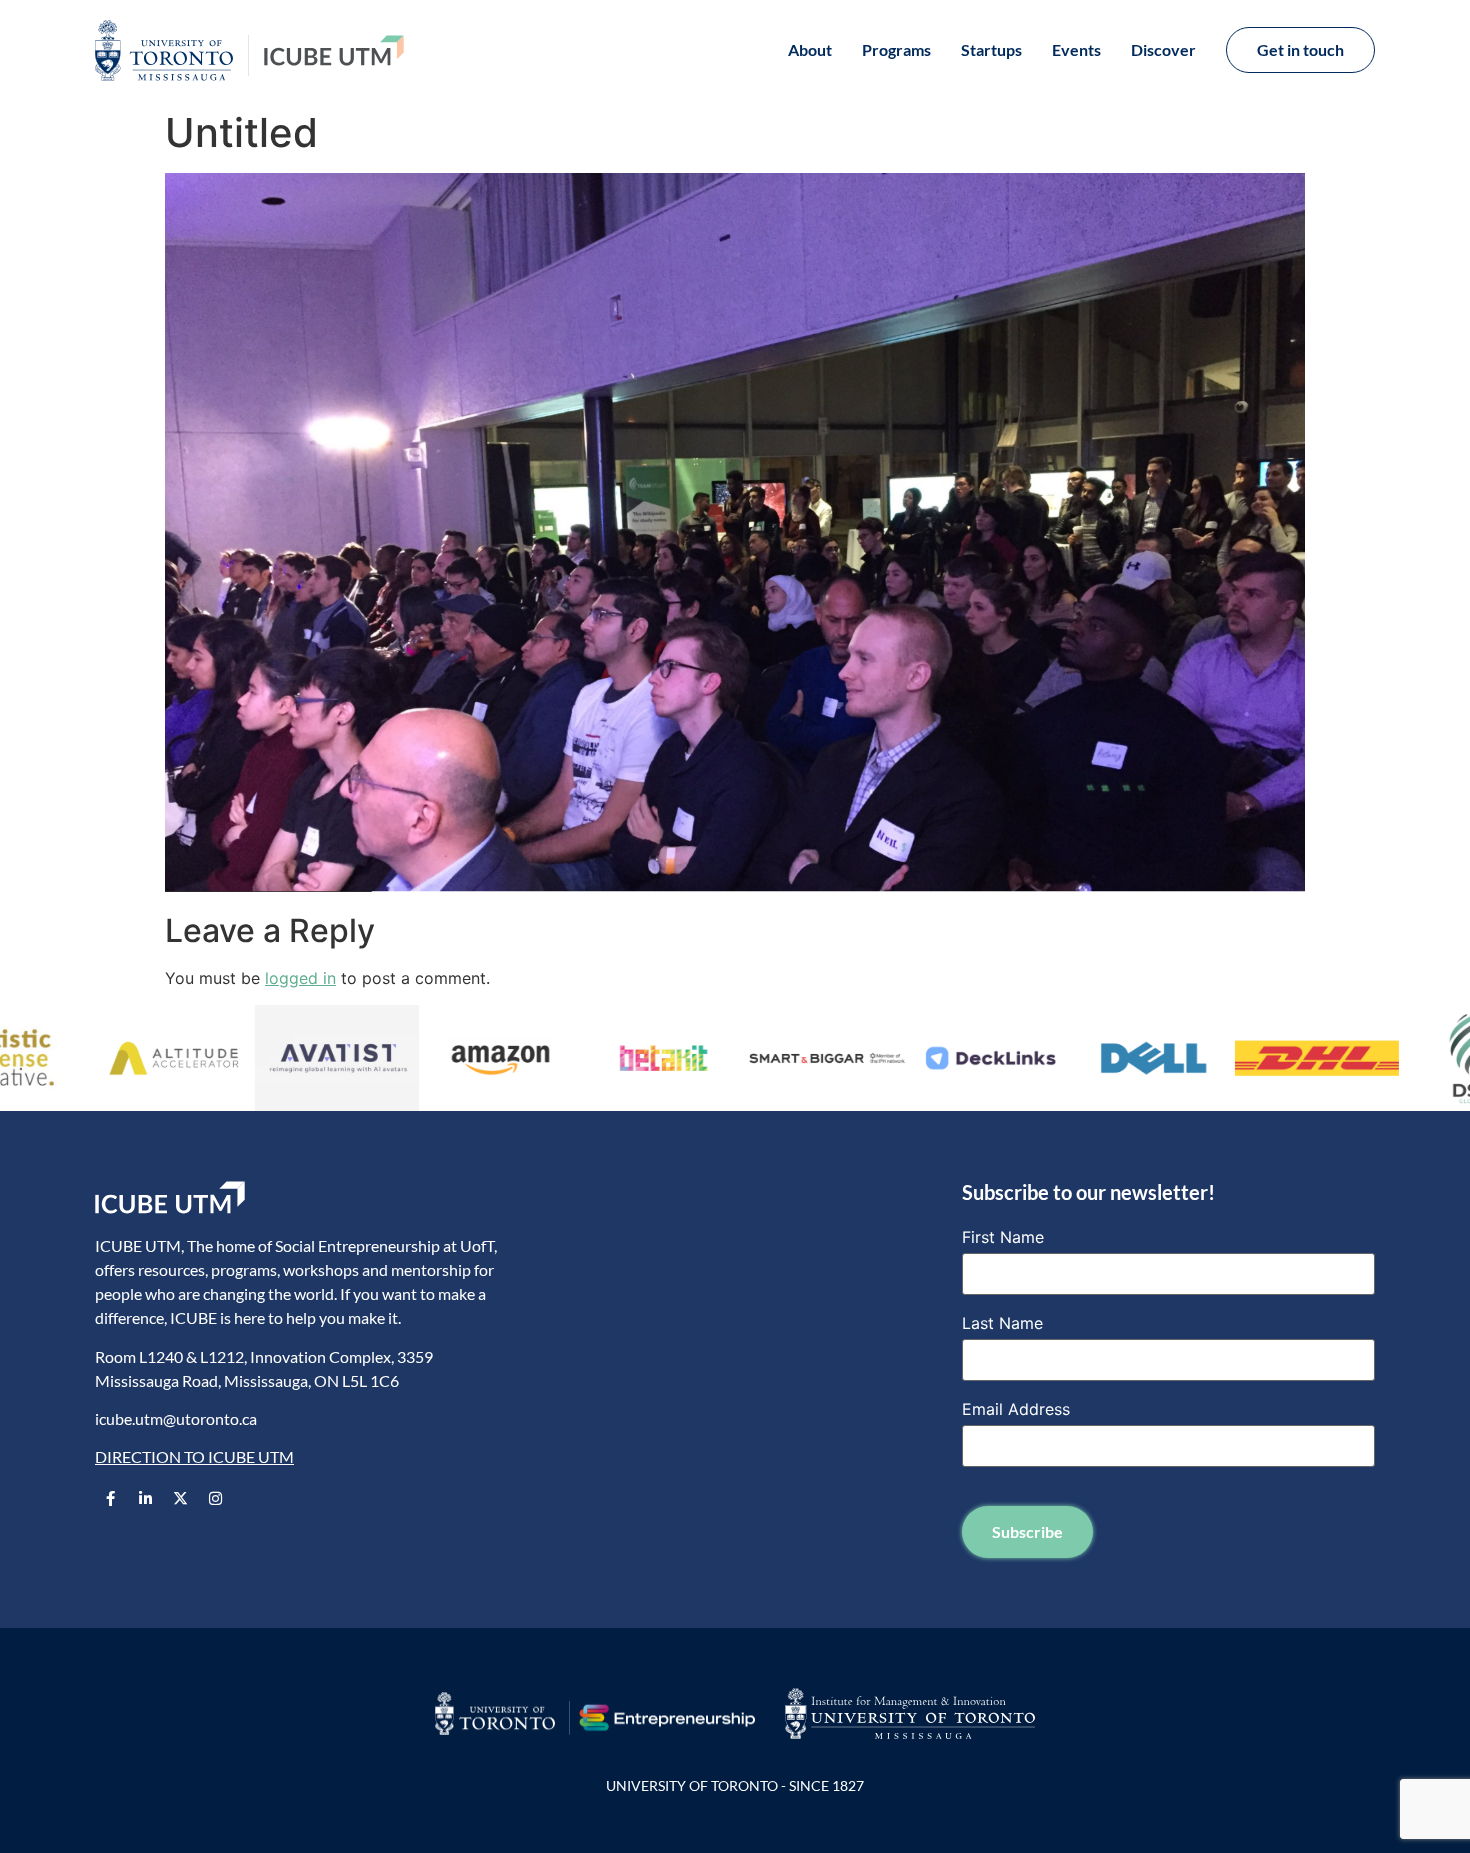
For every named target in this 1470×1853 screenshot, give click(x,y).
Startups (991, 49)
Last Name (1002, 1323)
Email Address (1016, 1409)
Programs (896, 49)
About (810, 49)
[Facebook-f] (110, 1499)
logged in (300, 978)
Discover (1163, 49)
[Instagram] (215, 1499)
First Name (1003, 1237)
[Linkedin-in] (145, 1499)
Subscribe (1027, 1531)
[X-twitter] (180, 1499)
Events (1076, 49)
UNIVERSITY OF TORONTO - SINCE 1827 (735, 1785)
